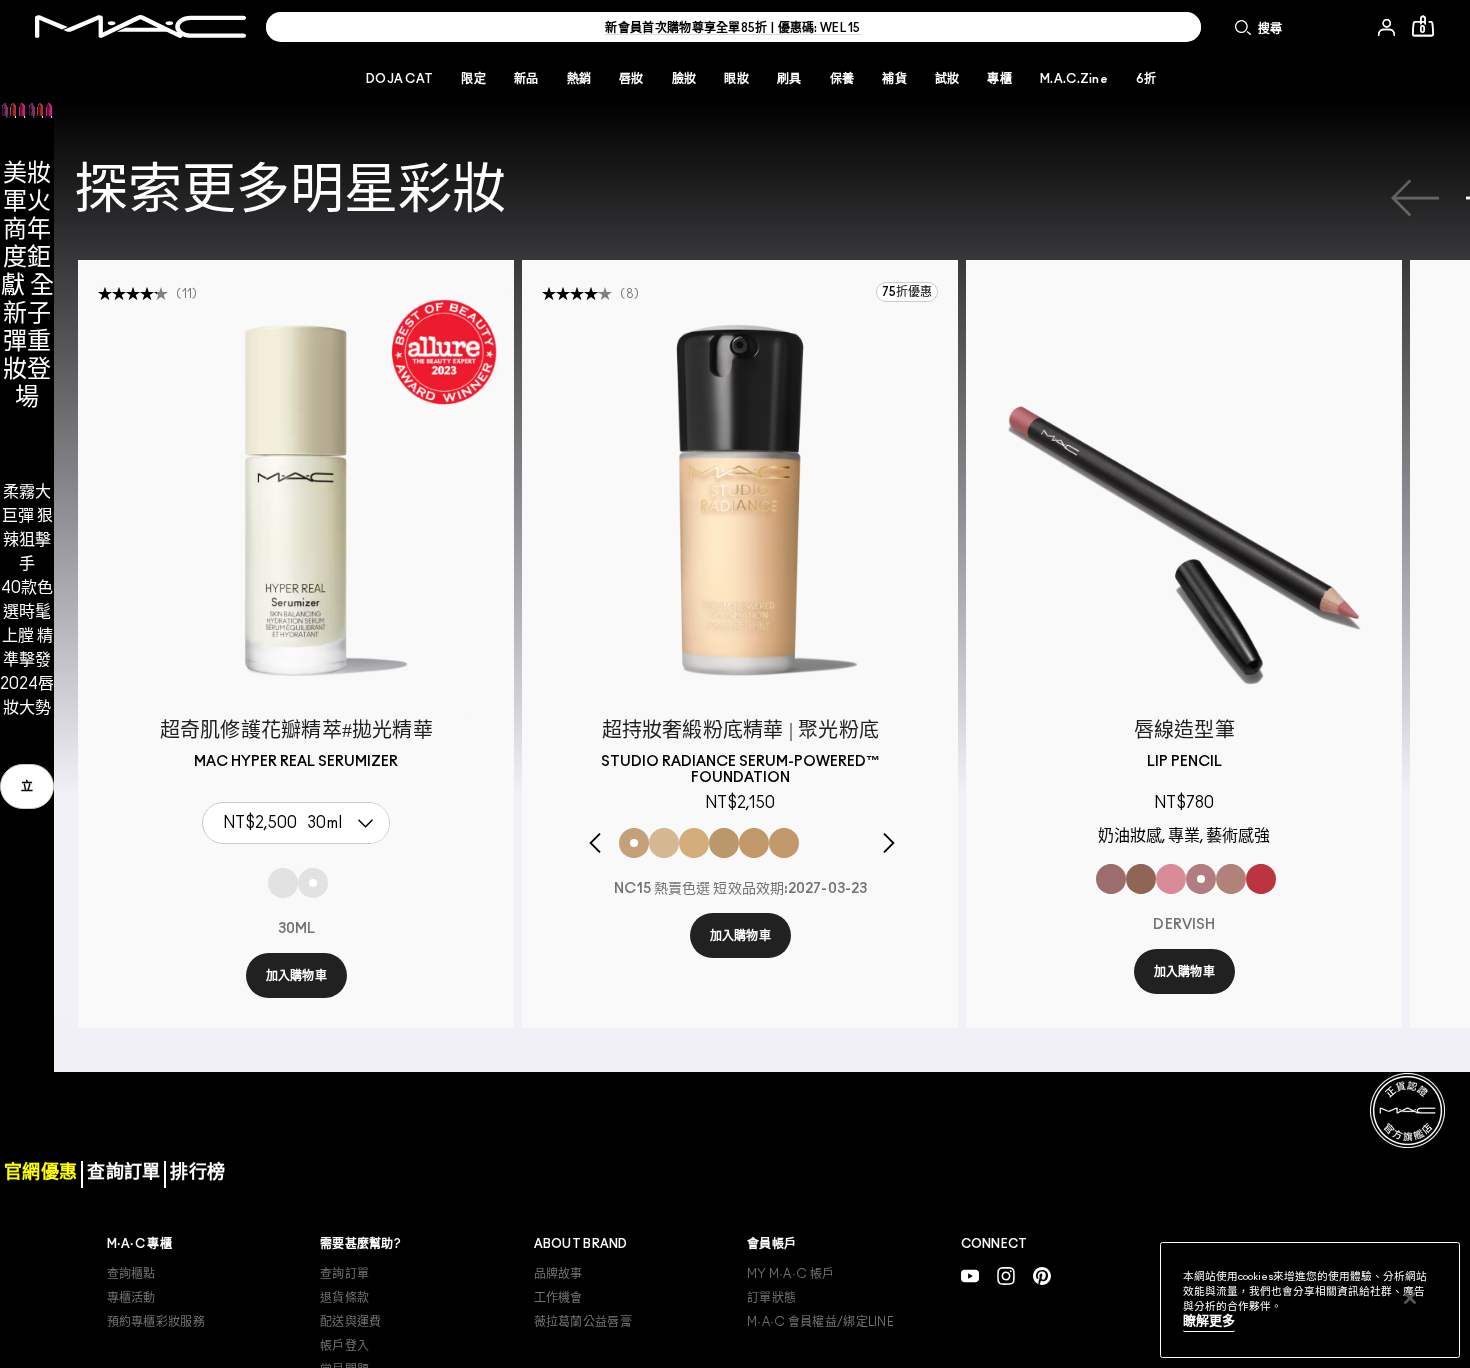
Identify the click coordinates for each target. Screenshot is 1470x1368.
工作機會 (558, 1298)
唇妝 (631, 79)
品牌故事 (558, 1274)
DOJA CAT (399, 79)
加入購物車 (297, 976)
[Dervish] (1201, 879)
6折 (1146, 79)
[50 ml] (283, 883)
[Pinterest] (1042, 1276)
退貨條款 (344, 1298)
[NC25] (724, 843)
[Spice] (1231, 879)
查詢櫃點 (131, 1274)
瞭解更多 (1209, 1321)
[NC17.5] (664, 843)
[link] (27, 786)
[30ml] (313, 883)
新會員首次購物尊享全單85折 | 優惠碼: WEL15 (732, 28)
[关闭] (1410, 1298)
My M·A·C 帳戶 (790, 1274)
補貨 (894, 79)
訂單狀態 (771, 1298)
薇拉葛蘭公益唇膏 (583, 1322)
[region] (1310, 1300)
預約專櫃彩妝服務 (156, 1322)
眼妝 (736, 79)
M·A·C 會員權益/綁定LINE (820, 1322)
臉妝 (684, 79)
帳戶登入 (344, 1346)
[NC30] (754, 843)
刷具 (789, 79)
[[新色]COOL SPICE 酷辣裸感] (1141, 879)
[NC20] (694, 843)
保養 (842, 79)
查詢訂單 (344, 1274)
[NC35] (784, 843)
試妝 (947, 79)
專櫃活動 (131, 1298)
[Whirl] (1111, 879)
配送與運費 (351, 1322)
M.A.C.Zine (1074, 79)
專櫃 (999, 79)
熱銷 (579, 79)
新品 (526, 79)
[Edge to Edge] (1171, 879)
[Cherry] (1261, 879)
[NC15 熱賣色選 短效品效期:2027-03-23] (634, 843)
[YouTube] (970, 1276)
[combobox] (301, 823)
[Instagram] (1006, 1276)
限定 (473, 79)
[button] (27, 310)
